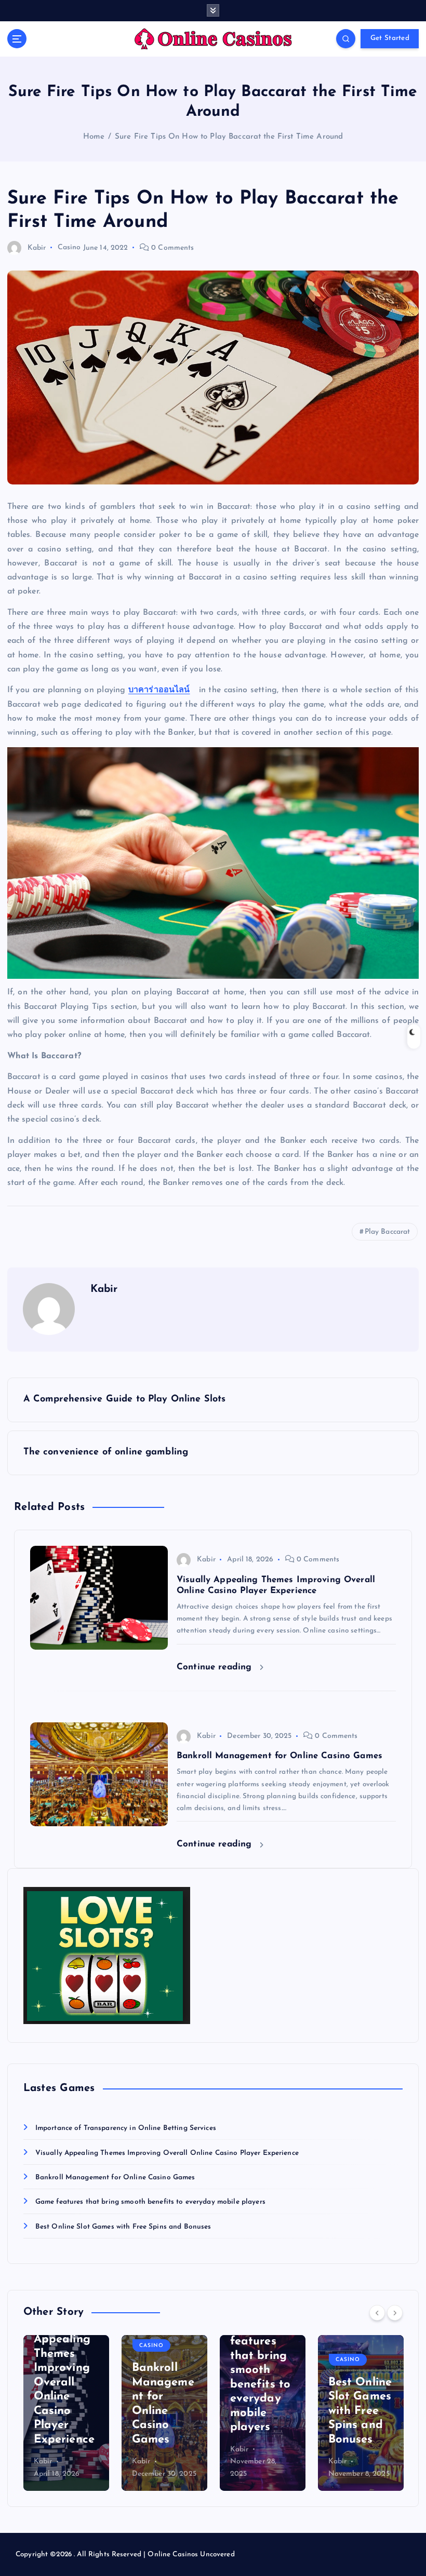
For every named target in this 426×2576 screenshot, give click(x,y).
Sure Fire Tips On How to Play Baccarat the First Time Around (229, 137)
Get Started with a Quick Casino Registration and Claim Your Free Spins (359, 2383)
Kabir (37, 248)
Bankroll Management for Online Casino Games (115, 2177)
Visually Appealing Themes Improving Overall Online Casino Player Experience (167, 2153)
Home (94, 137)
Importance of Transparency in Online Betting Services (126, 2128)
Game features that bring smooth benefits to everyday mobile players (150, 2202)
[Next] (395, 2313)
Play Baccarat (388, 1232)
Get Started (390, 38)
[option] (66, 2413)
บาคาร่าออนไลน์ (159, 690)
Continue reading (216, 1667)
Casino (69, 248)
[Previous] (377, 2313)
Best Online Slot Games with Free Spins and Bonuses (123, 2227)
